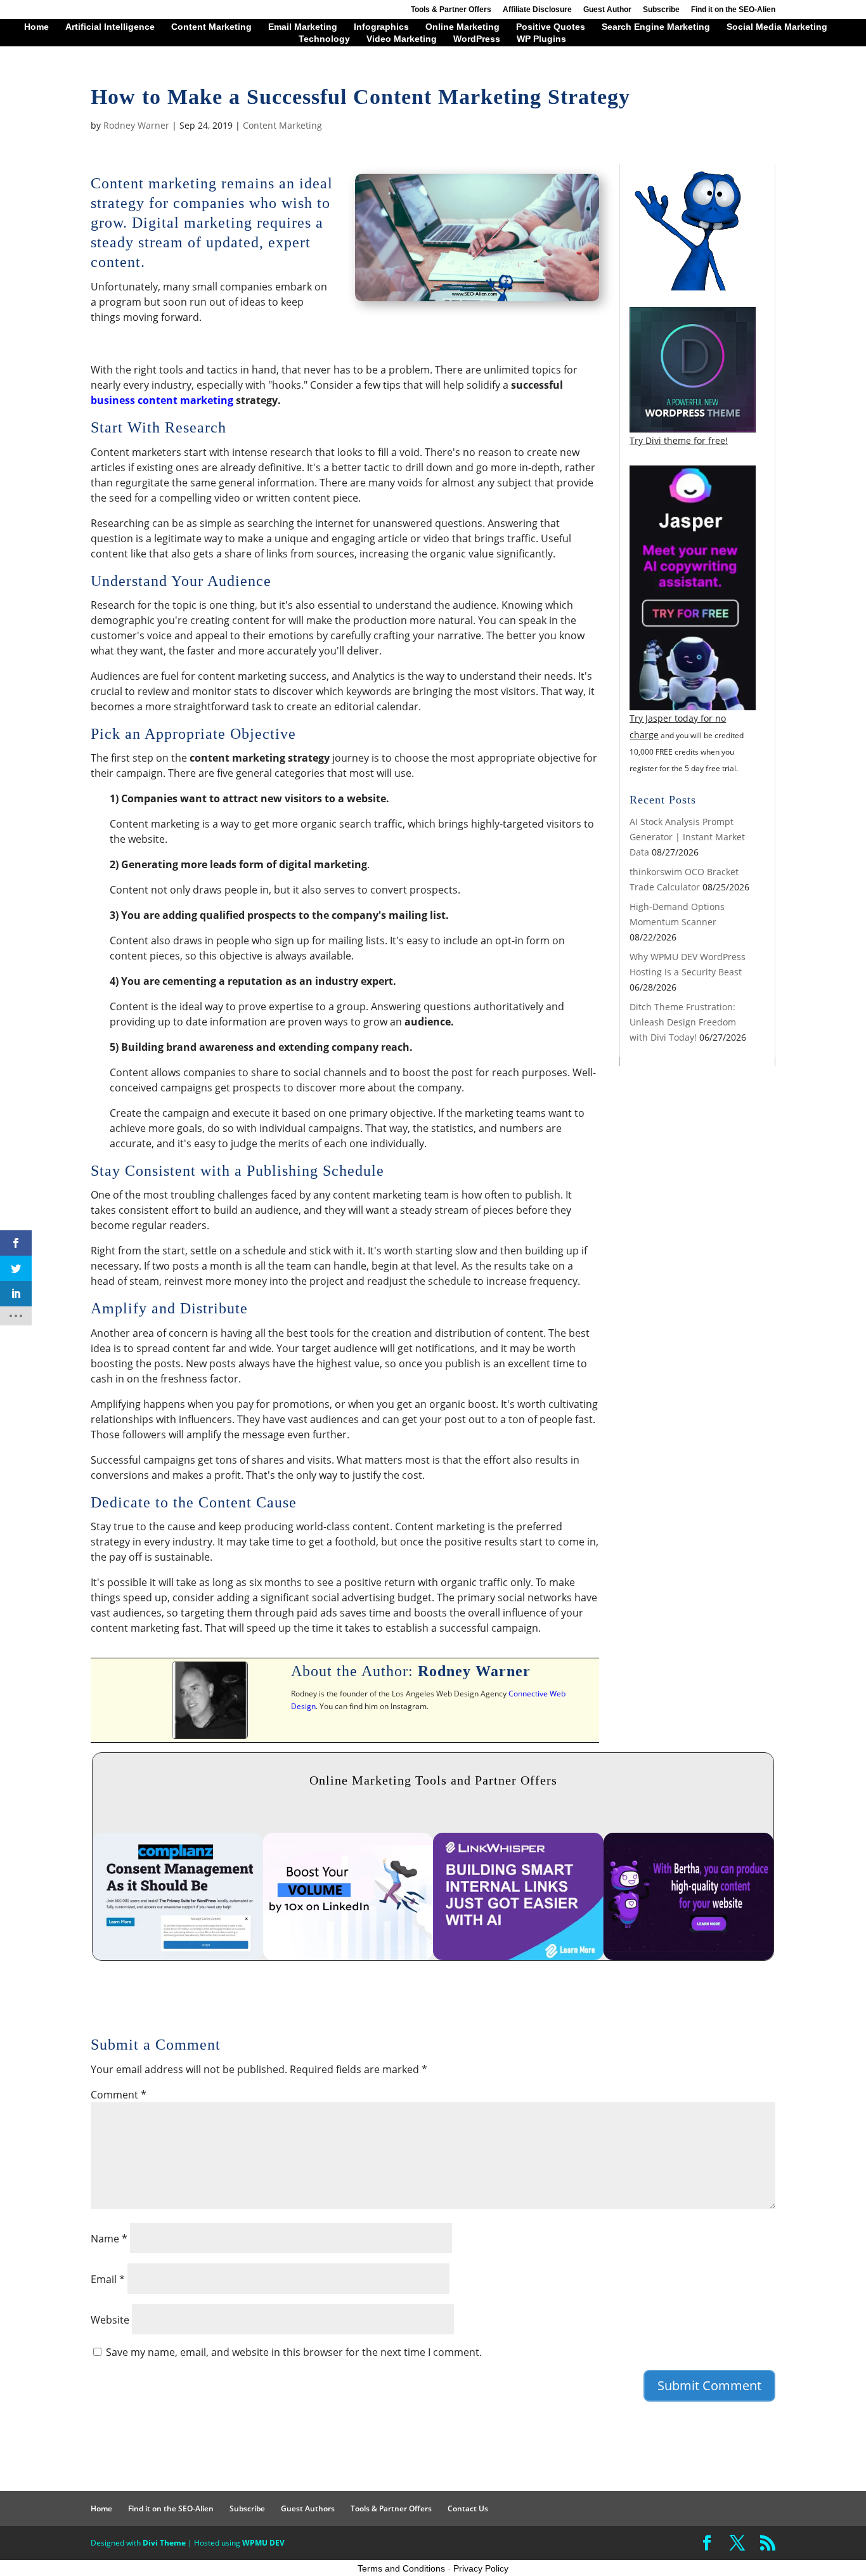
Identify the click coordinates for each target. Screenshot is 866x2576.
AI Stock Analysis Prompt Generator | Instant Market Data (687, 837)
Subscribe (661, 10)
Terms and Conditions (401, 2568)
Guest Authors (308, 2508)
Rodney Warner (136, 125)
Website (110, 2320)
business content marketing (162, 400)
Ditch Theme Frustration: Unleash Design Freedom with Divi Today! (683, 1022)
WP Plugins (541, 39)
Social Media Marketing (777, 27)
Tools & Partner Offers (451, 10)
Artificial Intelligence (110, 27)
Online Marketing (462, 27)
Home (36, 27)
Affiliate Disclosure (537, 10)
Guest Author (607, 10)
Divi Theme (164, 2543)
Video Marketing (402, 39)
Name (109, 2239)
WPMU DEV (263, 2543)
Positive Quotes (551, 27)
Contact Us (468, 2508)
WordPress (477, 39)
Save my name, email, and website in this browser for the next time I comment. (294, 2352)
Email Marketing (303, 27)
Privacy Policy (481, 2568)
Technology (324, 39)
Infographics (381, 27)
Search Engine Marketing (656, 27)
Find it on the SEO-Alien (733, 10)
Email (108, 2279)
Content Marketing (211, 27)
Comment (119, 2095)
